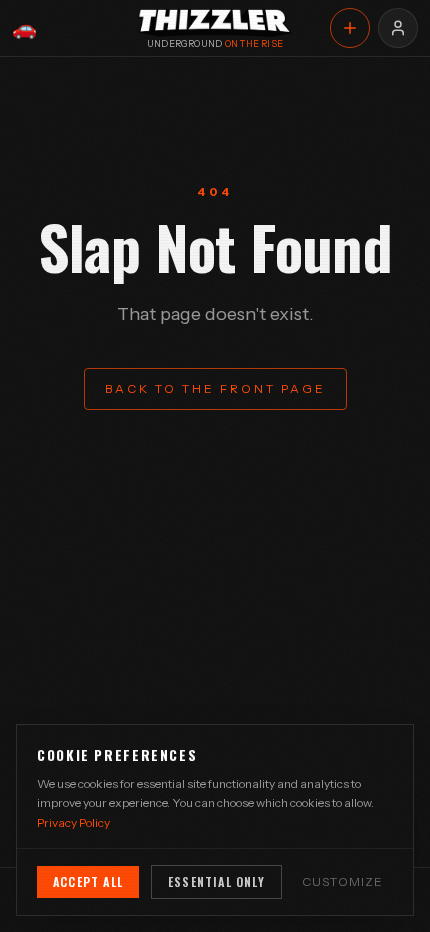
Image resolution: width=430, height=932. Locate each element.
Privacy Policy (73, 822)
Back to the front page (215, 388)
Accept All (88, 881)
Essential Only (216, 881)
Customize (343, 881)
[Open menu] (398, 28)
